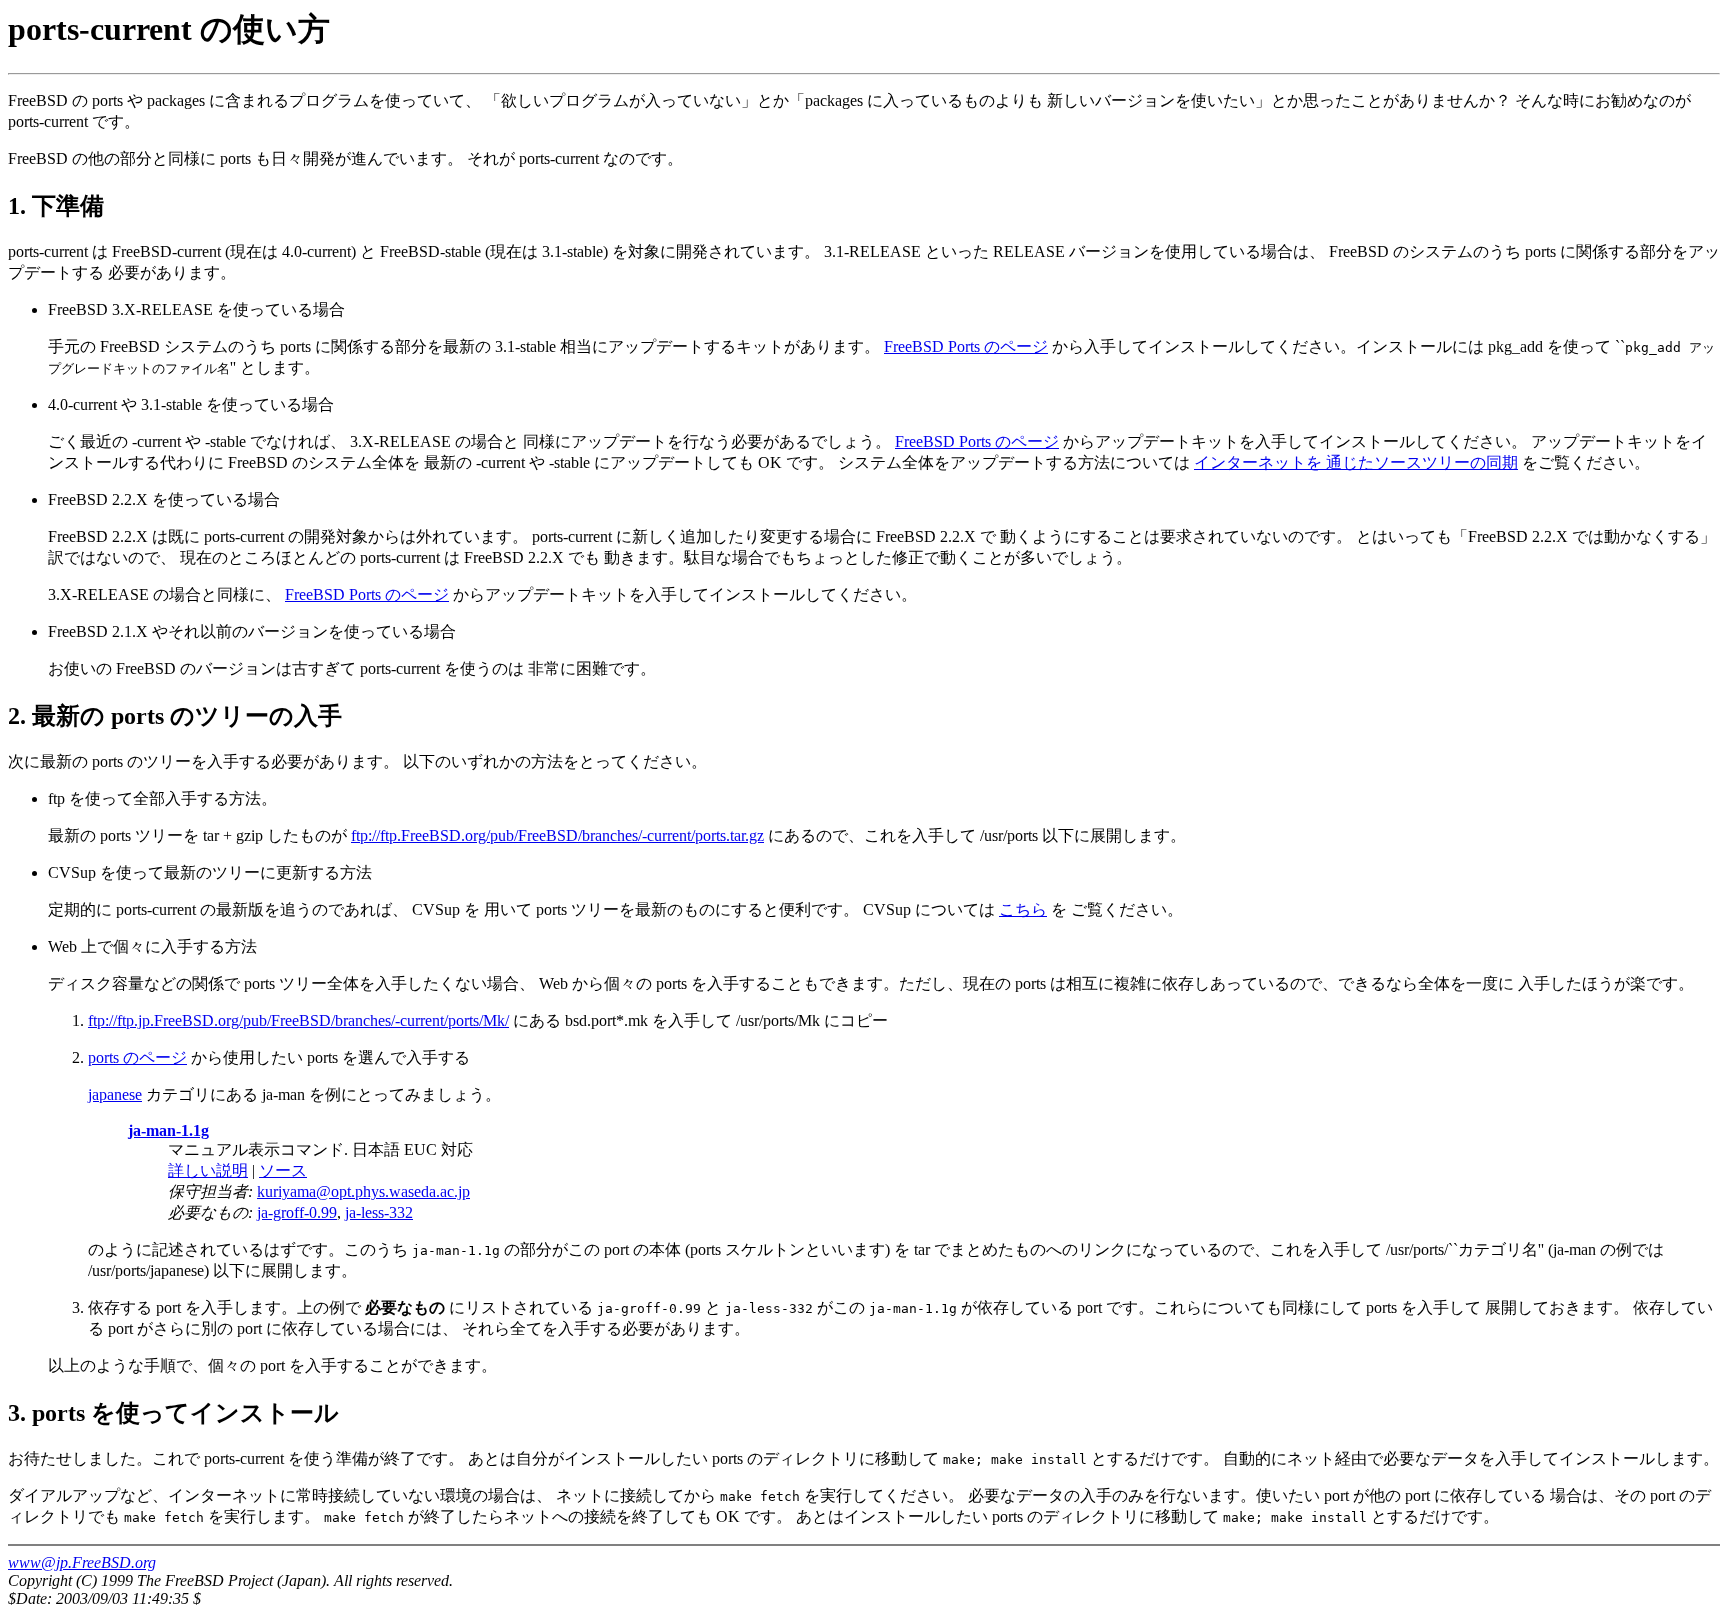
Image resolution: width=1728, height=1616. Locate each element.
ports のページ (137, 1057)
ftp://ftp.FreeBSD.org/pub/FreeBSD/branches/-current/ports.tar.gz (557, 835)
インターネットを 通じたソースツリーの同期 (1356, 462)
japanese (115, 1094)
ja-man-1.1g (168, 1130)
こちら (1023, 909)
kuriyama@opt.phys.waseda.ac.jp (363, 1191)
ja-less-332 (379, 1212)
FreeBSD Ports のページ (966, 346)
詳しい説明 (208, 1170)
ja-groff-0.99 (297, 1212)
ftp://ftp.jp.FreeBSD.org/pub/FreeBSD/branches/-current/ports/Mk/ (298, 1020)
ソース (283, 1170)
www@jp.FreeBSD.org (82, 1562)
